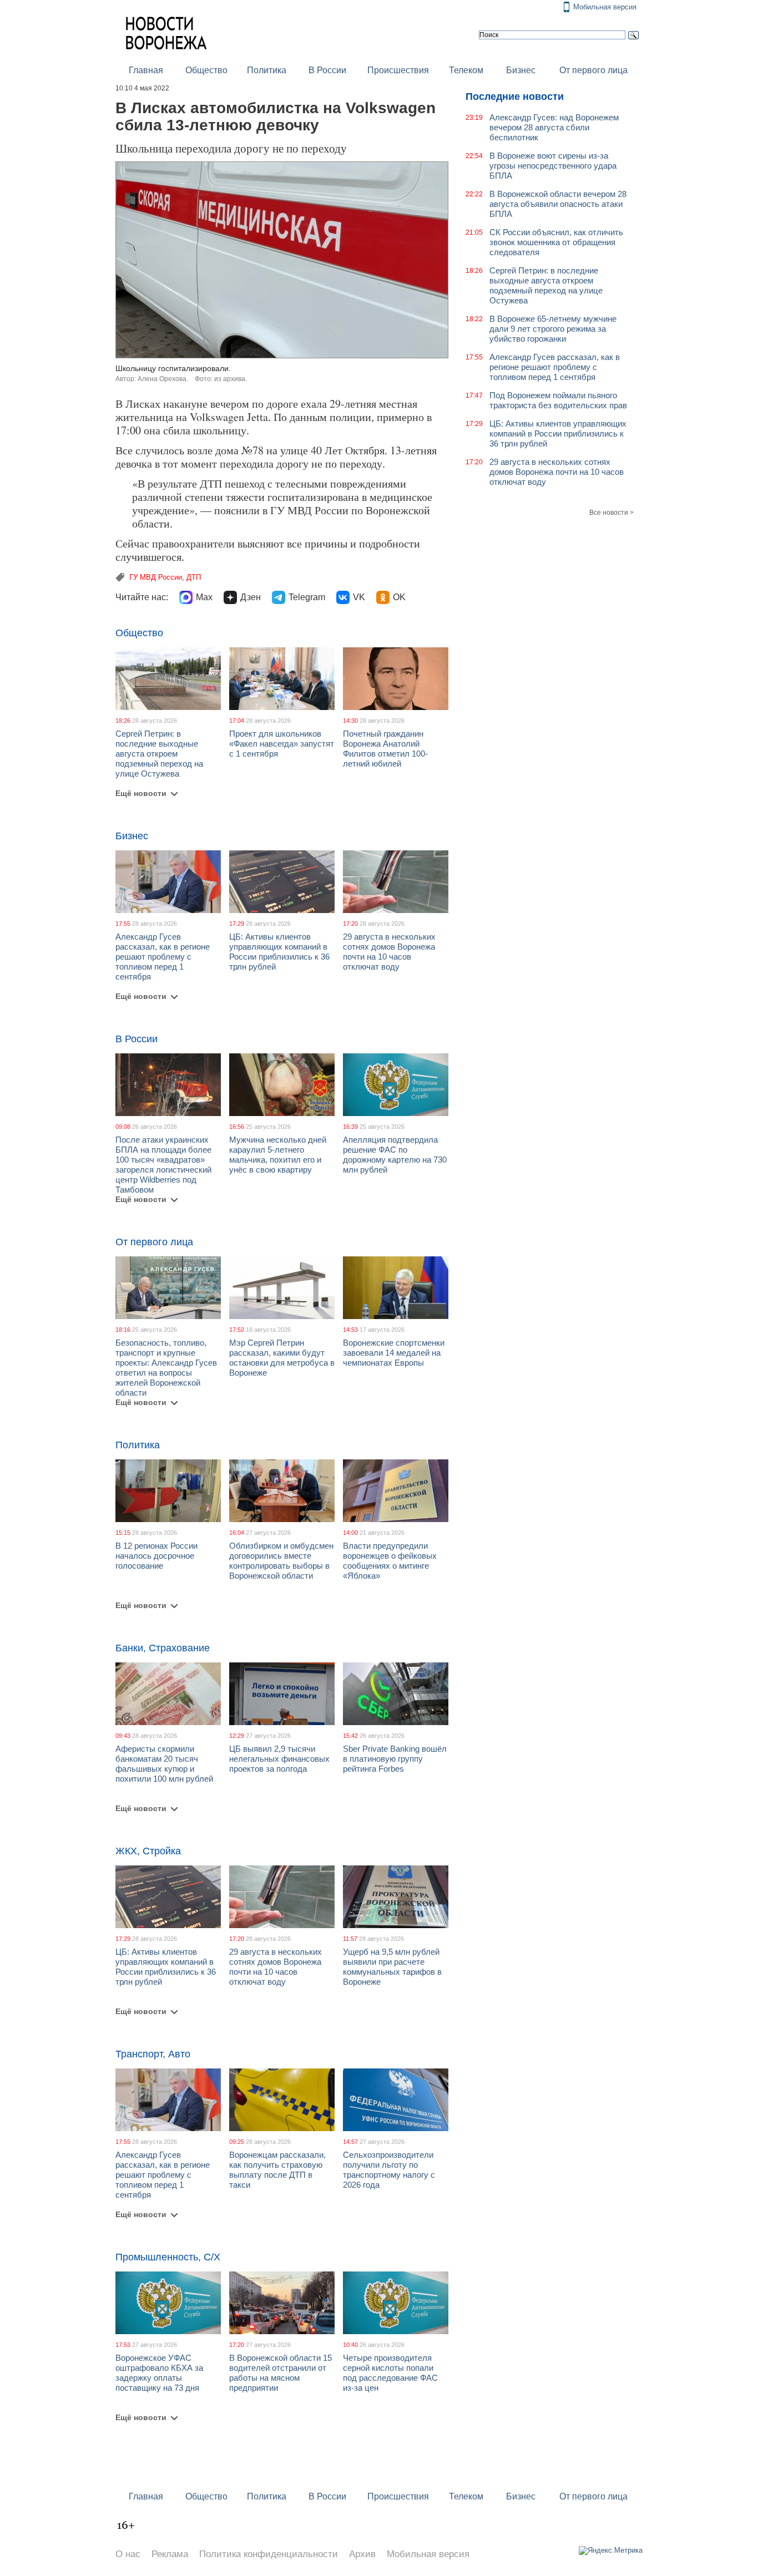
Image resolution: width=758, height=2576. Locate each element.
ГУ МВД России (156, 577)
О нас (128, 2554)
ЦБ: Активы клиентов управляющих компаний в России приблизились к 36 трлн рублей (279, 952)
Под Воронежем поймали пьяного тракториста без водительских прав (558, 400)
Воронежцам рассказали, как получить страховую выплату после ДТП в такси (277, 2170)
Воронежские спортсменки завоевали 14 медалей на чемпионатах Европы (394, 1353)
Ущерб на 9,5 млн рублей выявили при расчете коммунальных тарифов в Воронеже (392, 1967)
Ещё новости (141, 793)
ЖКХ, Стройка (148, 1851)
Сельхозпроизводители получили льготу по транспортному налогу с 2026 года (389, 2170)
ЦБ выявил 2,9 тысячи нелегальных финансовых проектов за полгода (279, 1759)
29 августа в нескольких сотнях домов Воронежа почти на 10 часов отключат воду (389, 952)
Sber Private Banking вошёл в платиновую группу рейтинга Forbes (395, 1759)
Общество (206, 70)
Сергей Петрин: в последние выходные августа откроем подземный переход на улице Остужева (159, 754)
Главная (146, 70)
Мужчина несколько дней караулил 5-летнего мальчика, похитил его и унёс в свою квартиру (278, 1155)
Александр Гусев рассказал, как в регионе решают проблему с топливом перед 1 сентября (163, 957)
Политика (267, 70)
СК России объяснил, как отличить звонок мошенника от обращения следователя (556, 242)
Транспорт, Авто (153, 2054)
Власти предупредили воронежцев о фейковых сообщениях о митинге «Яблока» (390, 1561)
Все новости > (612, 513)
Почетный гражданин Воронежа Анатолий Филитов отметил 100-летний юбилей (385, 749)
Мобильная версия (605, 7)
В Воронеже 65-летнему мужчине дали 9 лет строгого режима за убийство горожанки (553, 329)
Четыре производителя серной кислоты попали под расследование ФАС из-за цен (390, 2373)
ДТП (194, 577)
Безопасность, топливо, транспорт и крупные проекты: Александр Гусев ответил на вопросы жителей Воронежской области (166, 1368)
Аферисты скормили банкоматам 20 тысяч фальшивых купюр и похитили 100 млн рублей (164, 1764)
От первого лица (593, 70)
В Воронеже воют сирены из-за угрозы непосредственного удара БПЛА (553, 166)
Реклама (170, 2554)
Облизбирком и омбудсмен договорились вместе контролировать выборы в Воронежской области (281, 1561)
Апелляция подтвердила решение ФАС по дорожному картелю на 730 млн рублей (395, 1155)
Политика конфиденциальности (269, 2554)
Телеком (466, 70)
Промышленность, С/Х (168, 2257)
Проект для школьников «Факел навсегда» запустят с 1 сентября (282, 744)
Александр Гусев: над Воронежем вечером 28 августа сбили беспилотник (554, 127)
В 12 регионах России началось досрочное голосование (156, 1556)
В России (327, 70)
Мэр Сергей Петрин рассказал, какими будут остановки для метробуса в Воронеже (282, 1358)
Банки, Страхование (163, 1648)
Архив (362, 2554)
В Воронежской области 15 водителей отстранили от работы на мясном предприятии (281, 2373)
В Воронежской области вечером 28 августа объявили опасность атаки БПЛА (558, 204)
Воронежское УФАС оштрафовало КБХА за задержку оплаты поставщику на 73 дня (159, 2373)
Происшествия (398, 70)
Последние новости (515, 97)
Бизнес (521, 70)
